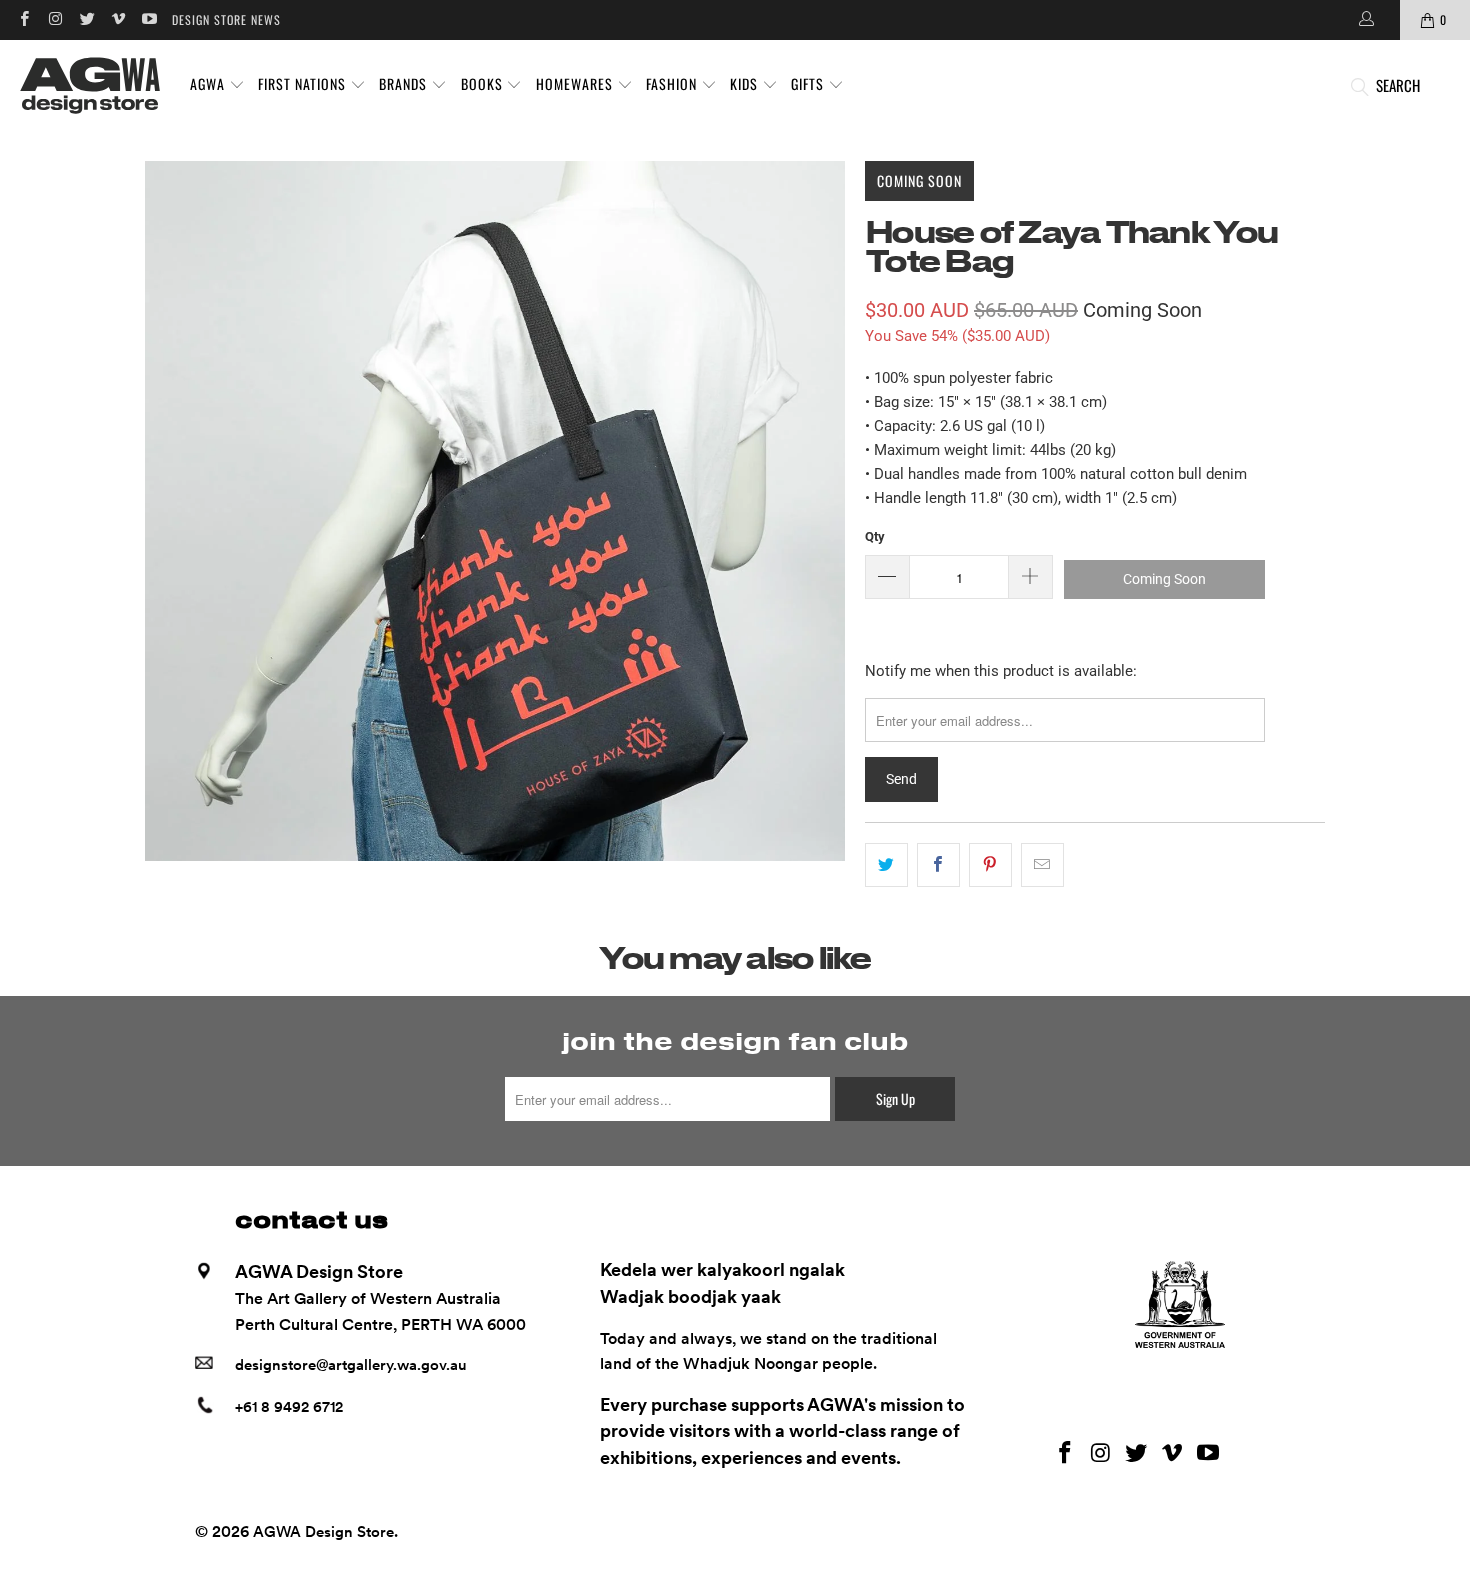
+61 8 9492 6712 (289, 1407)
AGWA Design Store (323, 1532)
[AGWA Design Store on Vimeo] (117, 19)
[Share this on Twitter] (886, 865)
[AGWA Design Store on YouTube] (148, 19)
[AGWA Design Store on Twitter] (86, 19)
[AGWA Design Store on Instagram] (54, 19)
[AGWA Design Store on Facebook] (23, 19)
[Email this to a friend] (1042, 865)
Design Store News (226, 19)
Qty (875, 536)
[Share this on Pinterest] (990, 865)
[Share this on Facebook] (938, 865)
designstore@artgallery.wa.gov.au (351, 1365)
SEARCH (1398, 85)
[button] (217, 85)
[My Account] (1365, 20)
